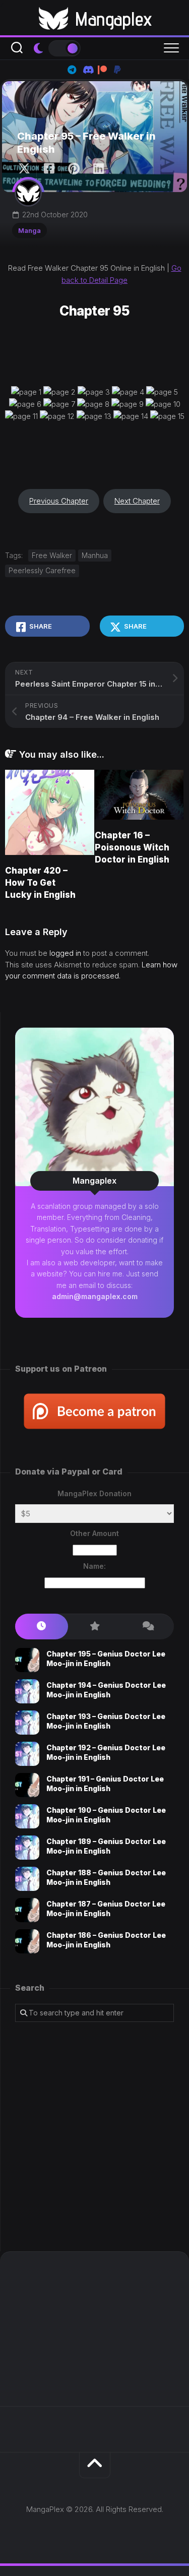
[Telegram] (72, 70)
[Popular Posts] (94, 1627)
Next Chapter (137, 501)
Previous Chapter (59, 501)
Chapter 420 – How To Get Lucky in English (40, 883)
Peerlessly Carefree (42, 570)
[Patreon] (102, 70)
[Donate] (117, 70)
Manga (29, 230)
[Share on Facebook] (49, 169)
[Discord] (87, 70)
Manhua (95, 555)
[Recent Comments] (147, 1627)
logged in (65, 953)
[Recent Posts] (42, 1627)
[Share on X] (27, 169)
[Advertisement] (94, 2137)
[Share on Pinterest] (73, 169)
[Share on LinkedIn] (98, 169)
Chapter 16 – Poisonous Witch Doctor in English (132, 847)
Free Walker (52, 555)
